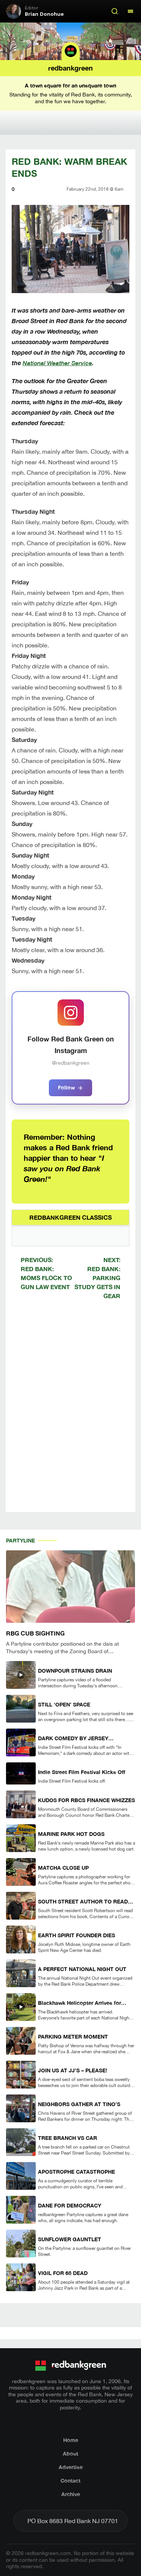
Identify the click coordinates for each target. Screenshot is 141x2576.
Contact (70, 2480)
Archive (71, 2494)
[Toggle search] (115, 11)
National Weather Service (57, 363)
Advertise (71, 2467)
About (70, 2453)
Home (71, 2440)
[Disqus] (70, 1412)
